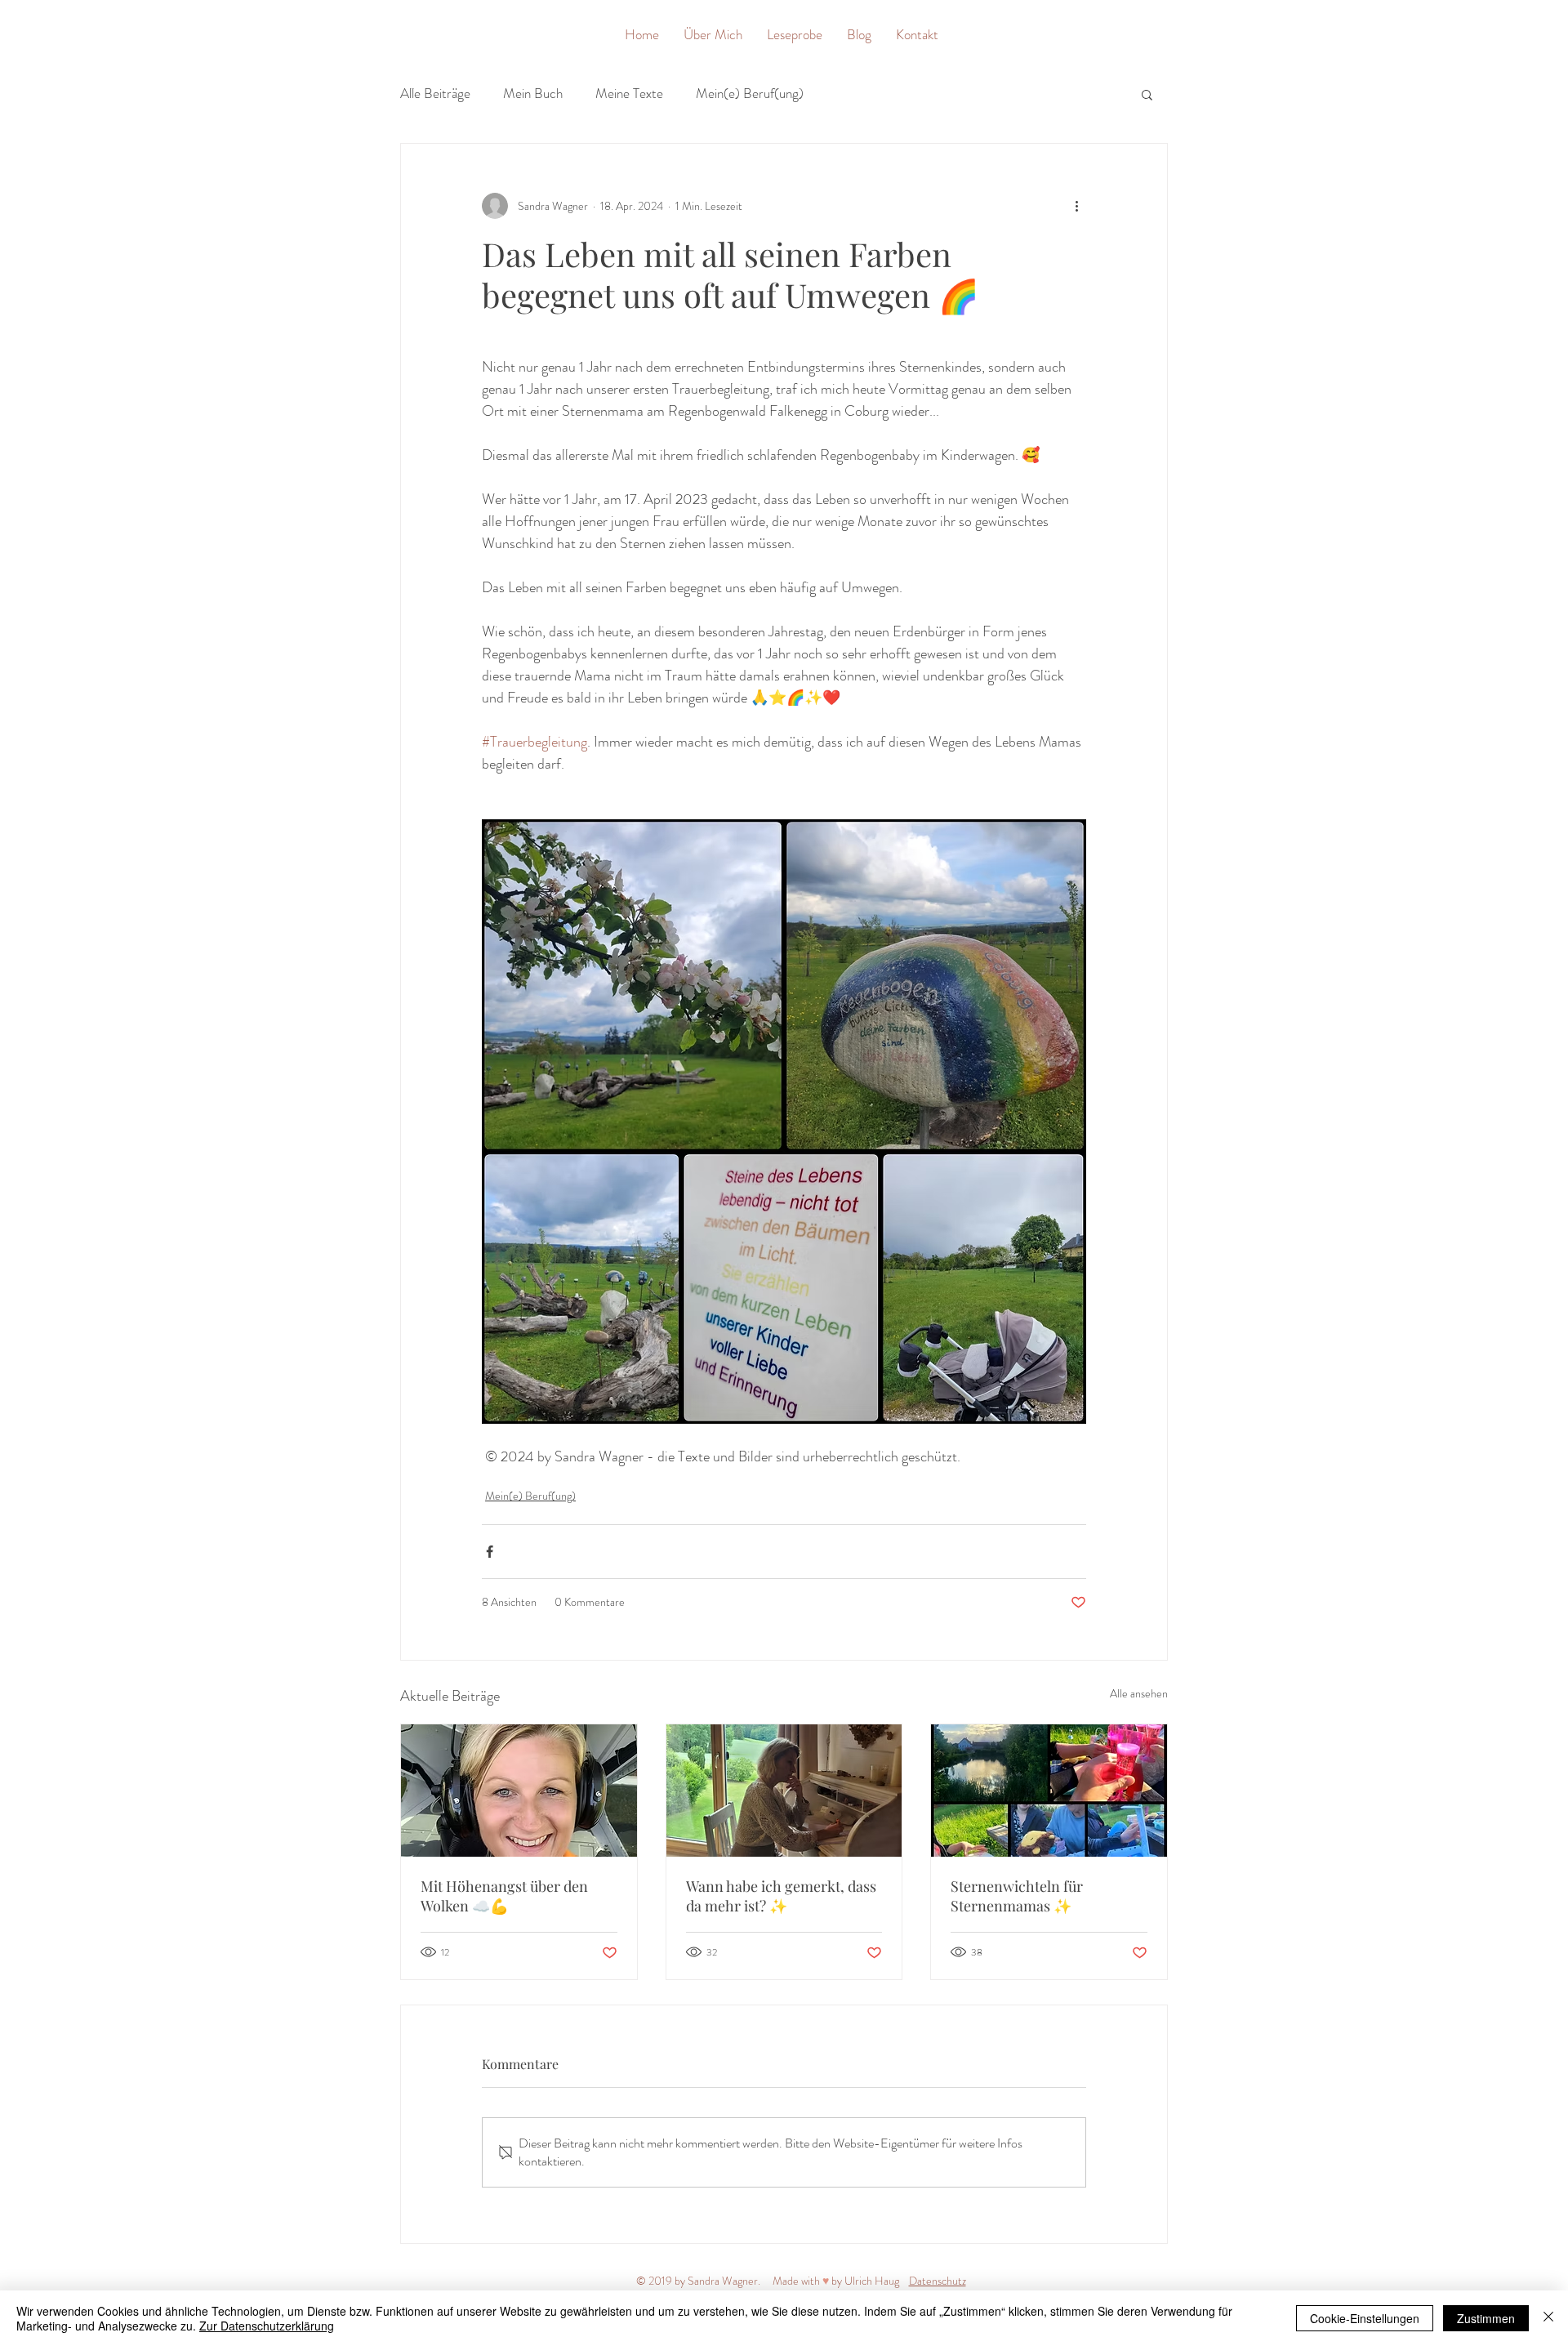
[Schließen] (1548, 2318)
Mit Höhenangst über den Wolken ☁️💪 (504, 1896)
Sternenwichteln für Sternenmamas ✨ (1017, 1896)
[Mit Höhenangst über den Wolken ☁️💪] (519, 1791)
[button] (1147, 94)
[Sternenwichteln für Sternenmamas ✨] (1049, 1791)
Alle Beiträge (435, 94)
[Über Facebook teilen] (490, 1552)
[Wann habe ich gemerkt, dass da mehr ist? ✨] (784, 1791)
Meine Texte (629, 94)
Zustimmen (1486, 2318)
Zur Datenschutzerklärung (267, 2326)
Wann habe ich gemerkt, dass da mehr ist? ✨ (781, 1896)
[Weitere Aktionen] (1076, 206)
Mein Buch (533, 94)
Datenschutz (938, 2281)
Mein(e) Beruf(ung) (750, 94)
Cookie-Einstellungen (1365, 2318)
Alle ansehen (1139, 1693)
